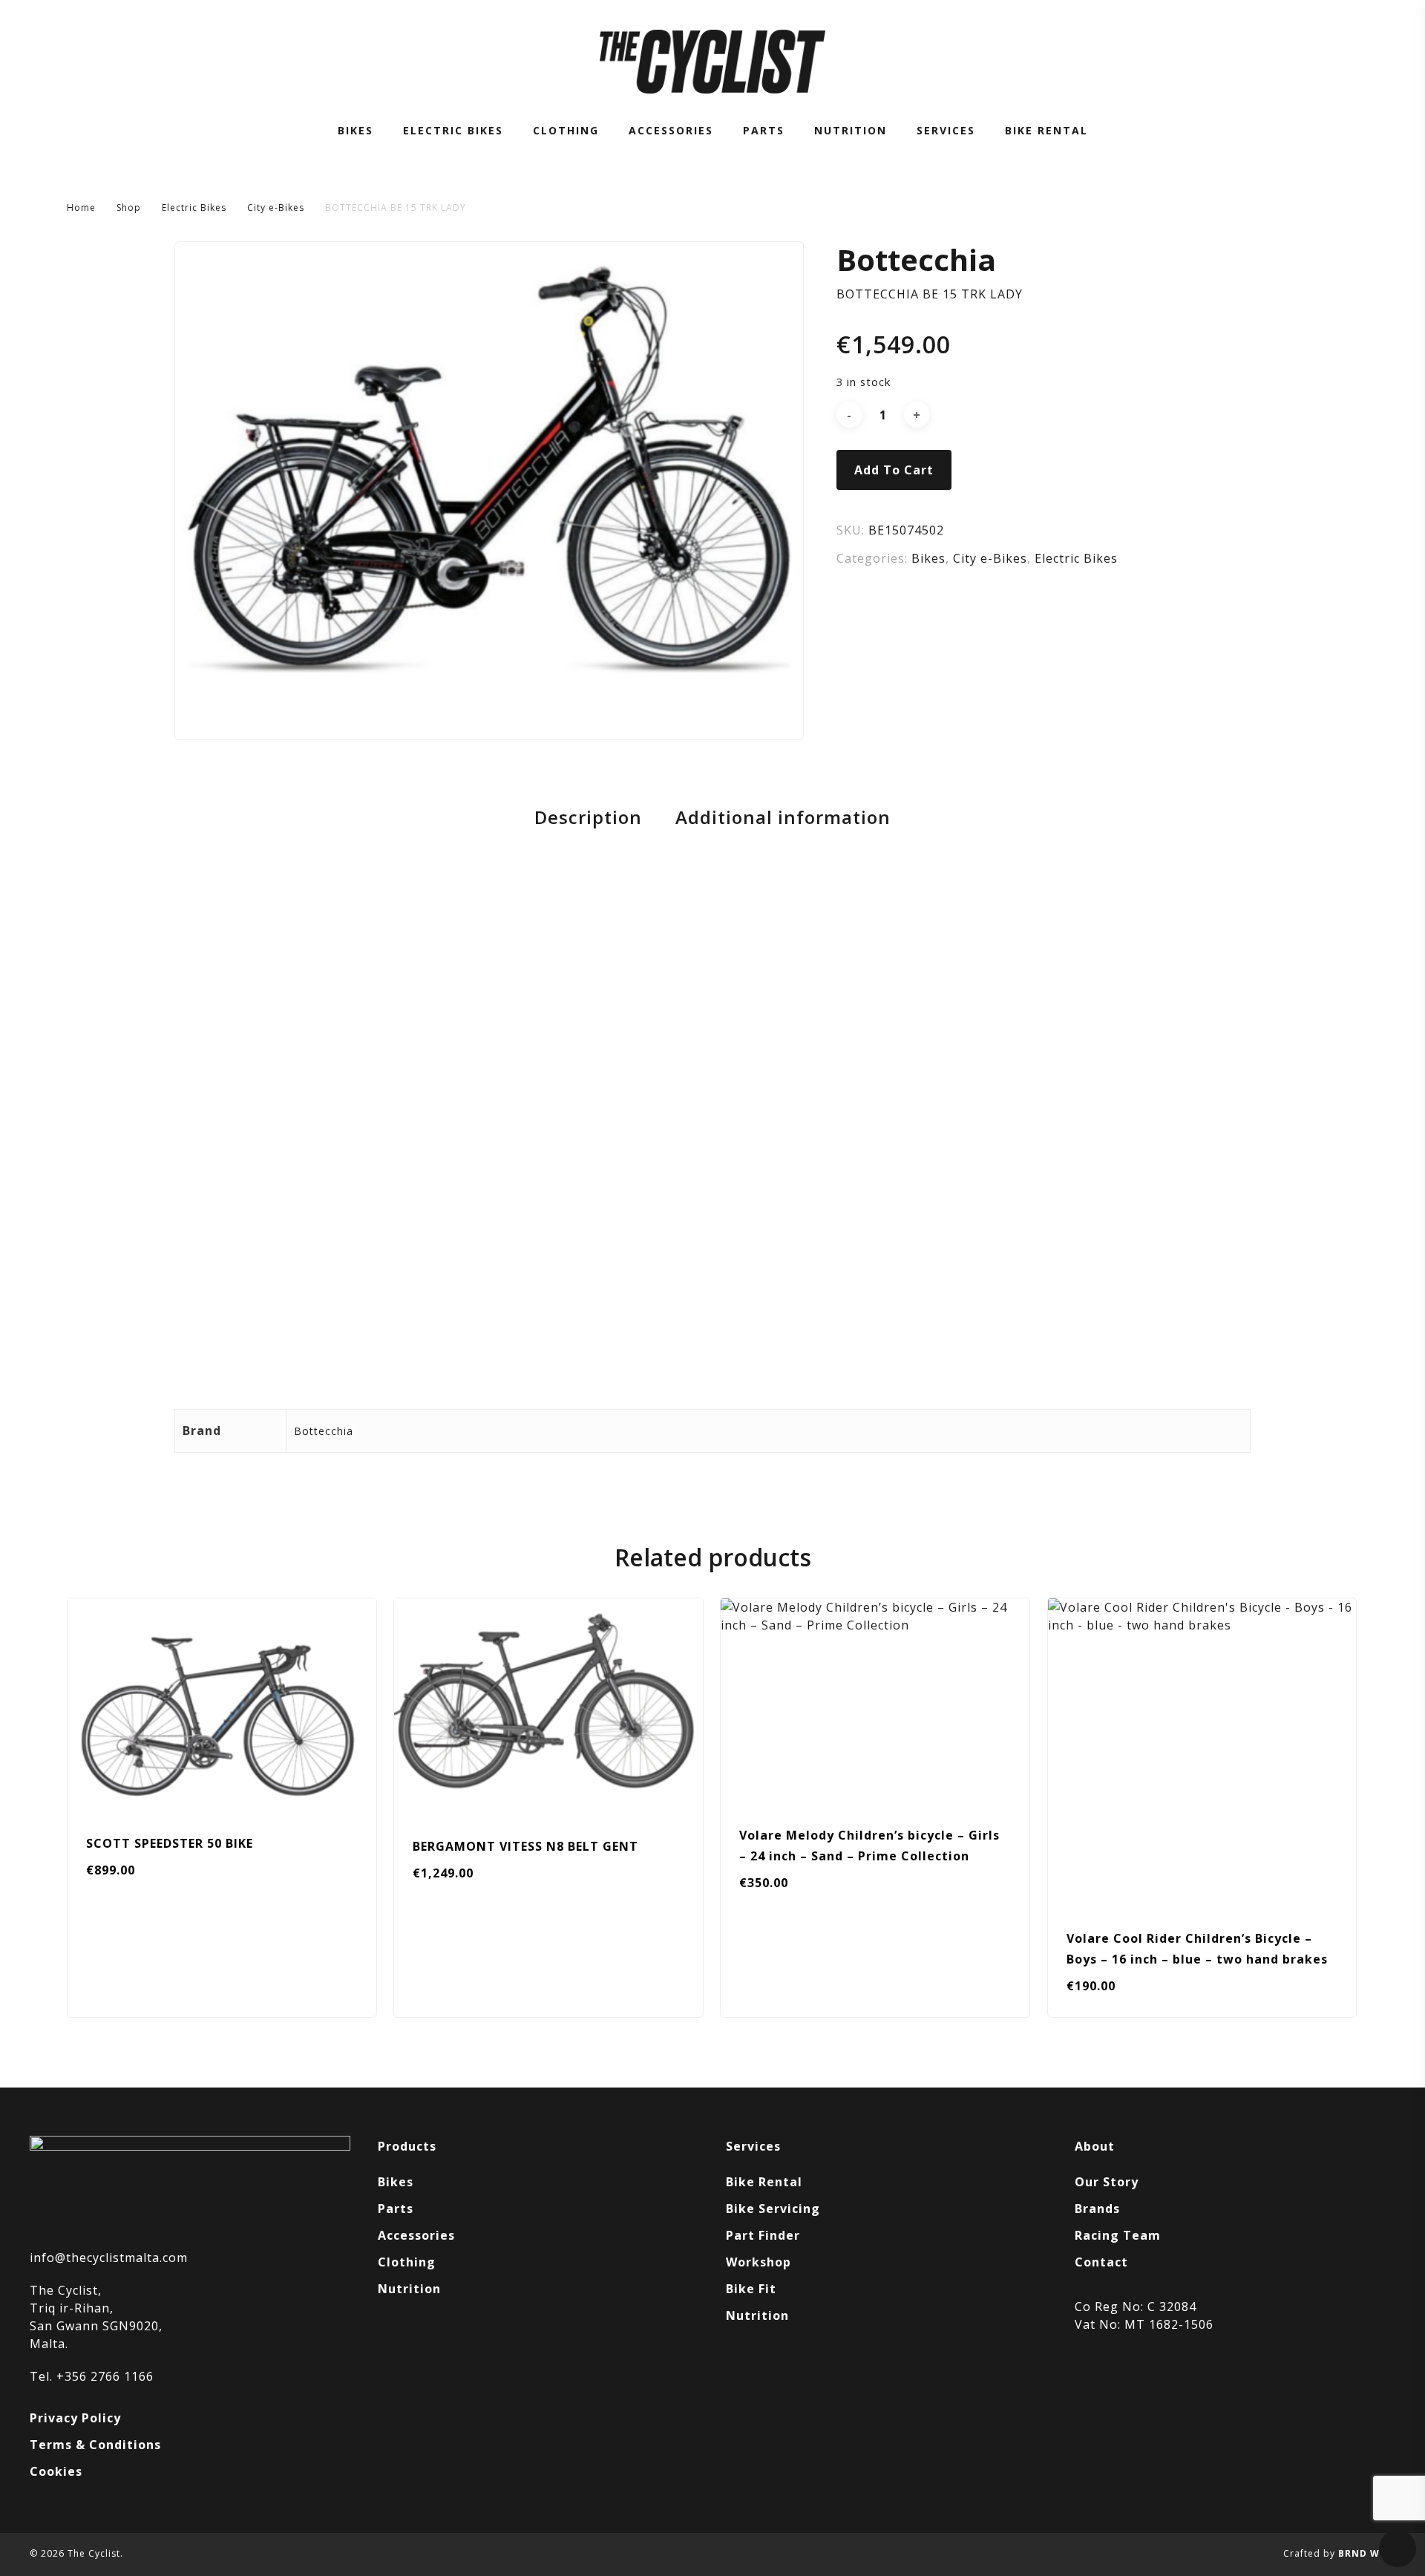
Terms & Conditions (95, 2445)
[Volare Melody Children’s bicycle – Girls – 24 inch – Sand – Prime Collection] (875, 1701)
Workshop (759, 2262)
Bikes (928, 558)
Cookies (56, 2471)
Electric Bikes (194, 207)
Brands (1097, 2209)
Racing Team (1118, 2235)
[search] (1311, 62)
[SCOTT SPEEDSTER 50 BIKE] (222, 1705)
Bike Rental (764, 2182)
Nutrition (409, 2289)
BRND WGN (1367, 2553)
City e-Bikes (276, 207)
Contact (1101, 2262)
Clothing (407, 2262)
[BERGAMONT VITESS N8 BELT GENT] (548, 1707)
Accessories (416, 2235)
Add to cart (894, 470)
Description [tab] (588, 817)
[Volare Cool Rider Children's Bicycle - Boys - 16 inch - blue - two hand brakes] (1202, 1753)
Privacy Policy (75, 2418)
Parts (396, 2209)
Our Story (1107, 2182)
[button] (782, 1998)
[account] (1349, 62)
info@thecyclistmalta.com (109, 2258)
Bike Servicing (773, 2209)
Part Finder (763, 2235)
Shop (129, 207)
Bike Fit (751, 2289)
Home (81, 207)
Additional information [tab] (783, 817)
